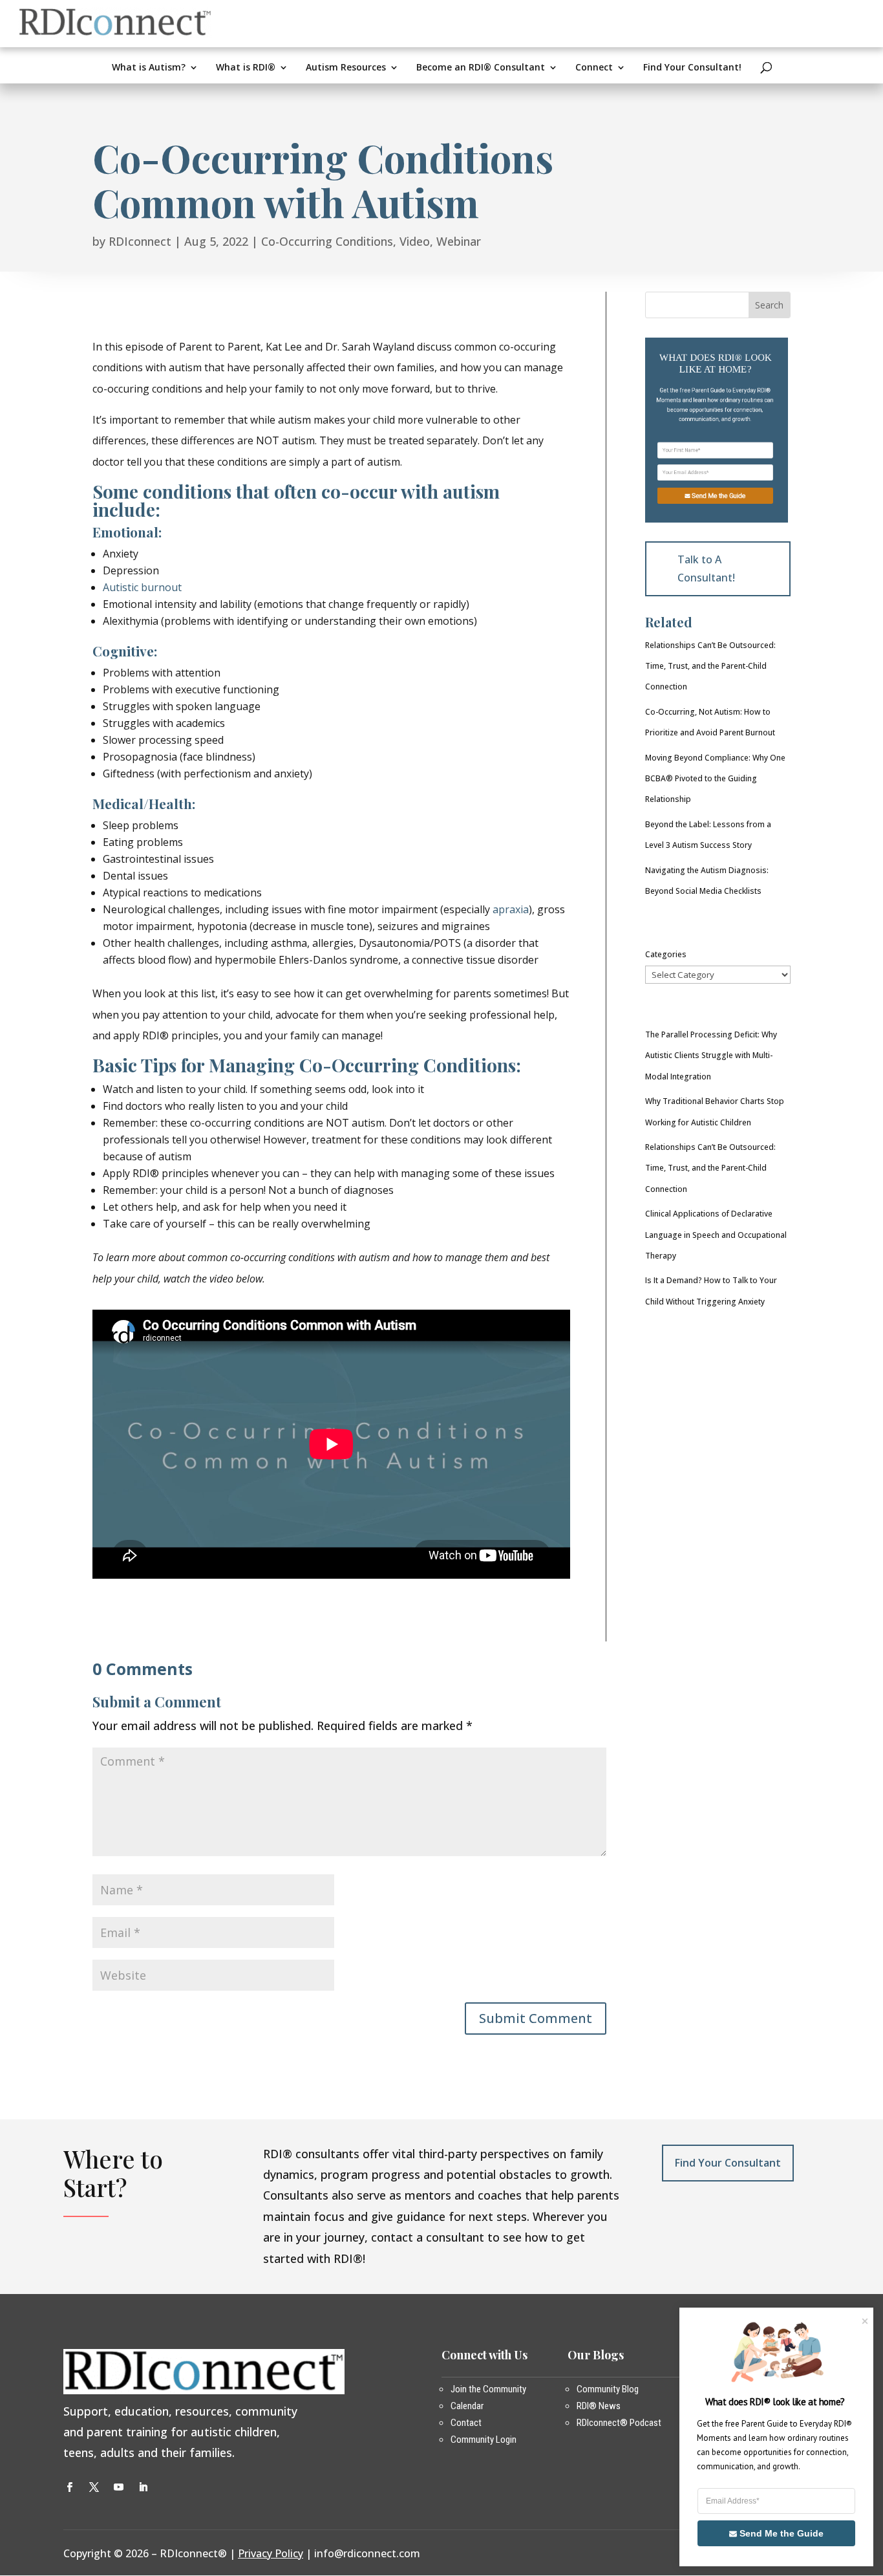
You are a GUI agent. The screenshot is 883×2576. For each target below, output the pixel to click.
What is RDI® (246, 68)
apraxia (511, 909)
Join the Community (488, 2389)
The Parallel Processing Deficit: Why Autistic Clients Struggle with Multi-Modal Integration (711, 1055)
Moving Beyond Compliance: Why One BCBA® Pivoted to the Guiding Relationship (715, 779)
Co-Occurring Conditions (327, 241)
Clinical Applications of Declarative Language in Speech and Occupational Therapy (716, 1235)
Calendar (467, 2406)
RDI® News (599, 2406)
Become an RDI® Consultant (481, 68)
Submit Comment (536, 2018)
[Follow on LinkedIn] (143, 2487)
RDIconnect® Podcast (619, 2423)
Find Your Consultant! (692, 68)
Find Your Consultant (728, 2163)
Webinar (459, 241)
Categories (666, 954)
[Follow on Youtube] (118, 2487)
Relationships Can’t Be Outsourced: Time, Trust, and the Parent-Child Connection (710, 666)
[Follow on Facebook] (69, 2487)
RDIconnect (140, 241)
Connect (594, 68)
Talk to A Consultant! (706, 568)
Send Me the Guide (718, 495)
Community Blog (608, 2389)
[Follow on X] (94, 2487)
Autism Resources (346, 68)
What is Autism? (149, 68)
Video (415, 241)
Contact (466, 2423)
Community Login (484, 2440)
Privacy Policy (271, 2553)
